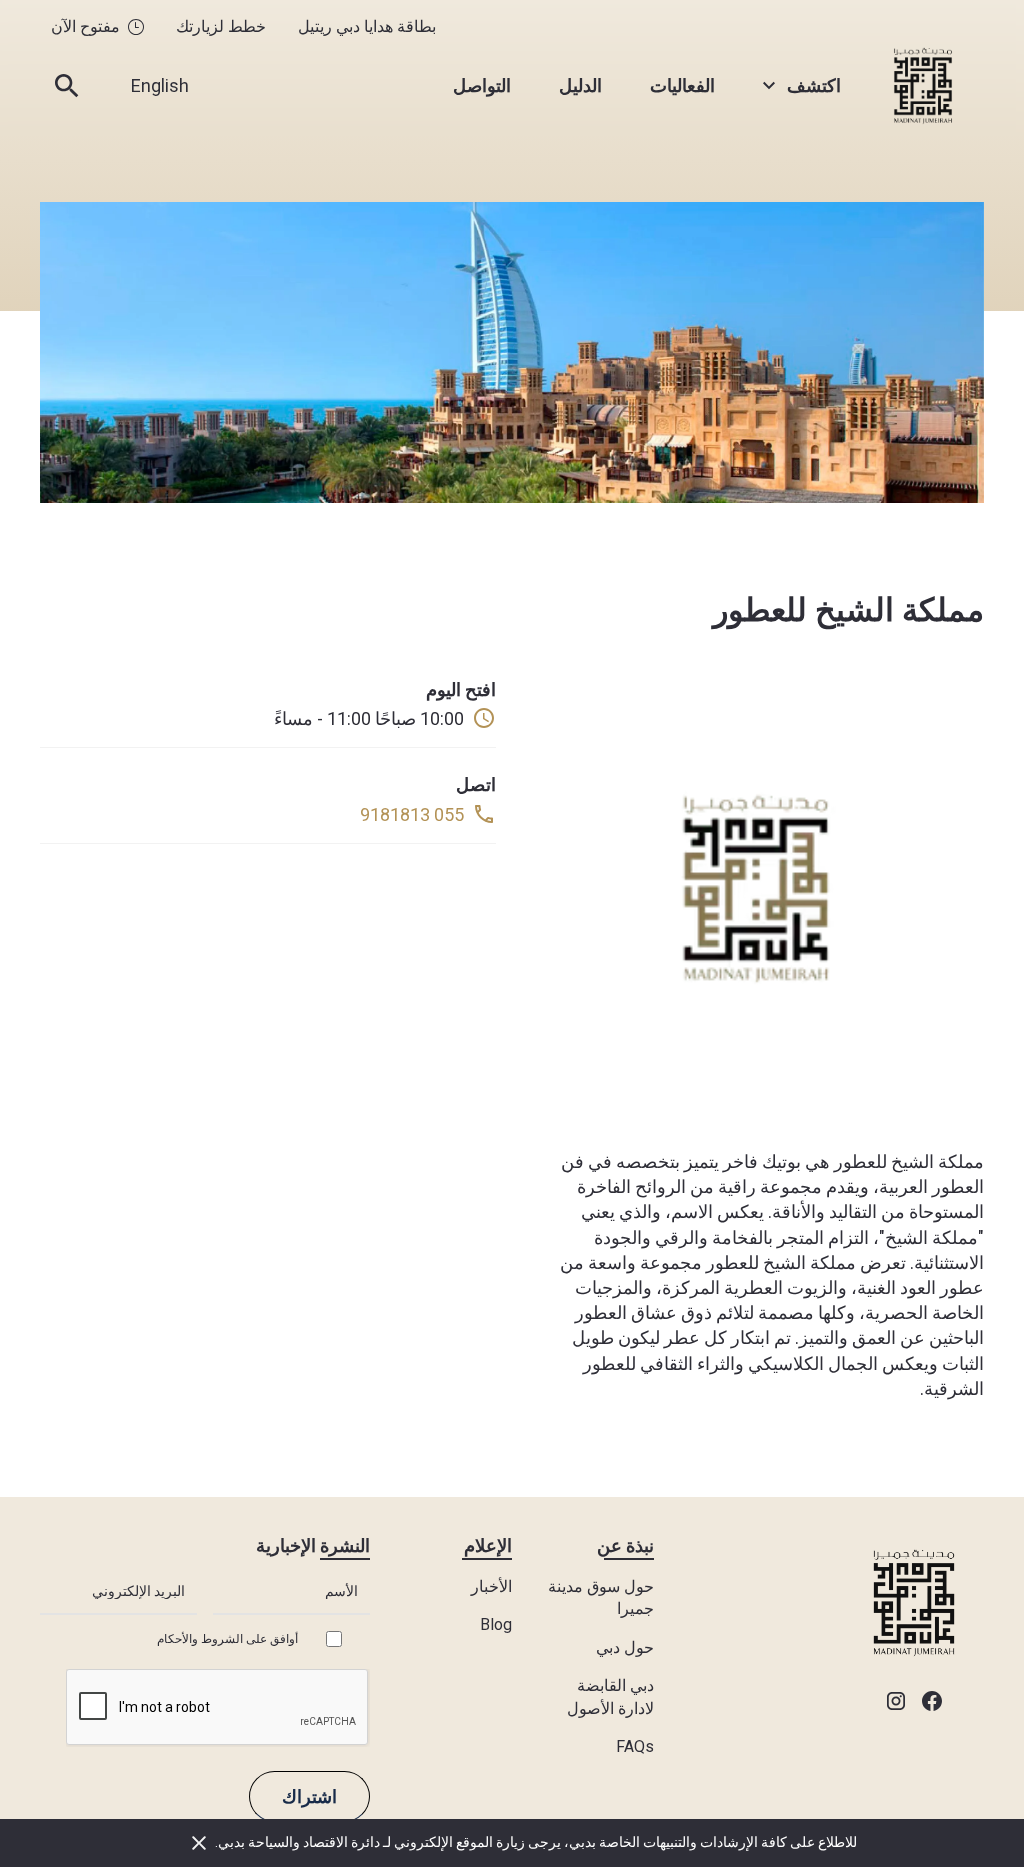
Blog (496, 1624)
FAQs (635, 1746)
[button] (802, 85)
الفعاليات (682, 85)
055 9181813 (412, 814)
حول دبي (625, 1647)
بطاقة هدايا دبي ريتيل (367, 26)
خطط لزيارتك (221, 26)
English (160, 85)
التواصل (482, 85)
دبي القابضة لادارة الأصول (610, 1696)
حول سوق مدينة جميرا (601, 1597)
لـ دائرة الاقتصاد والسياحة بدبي (306, 1842)
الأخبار (491, 1586)
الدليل (580, 85)
